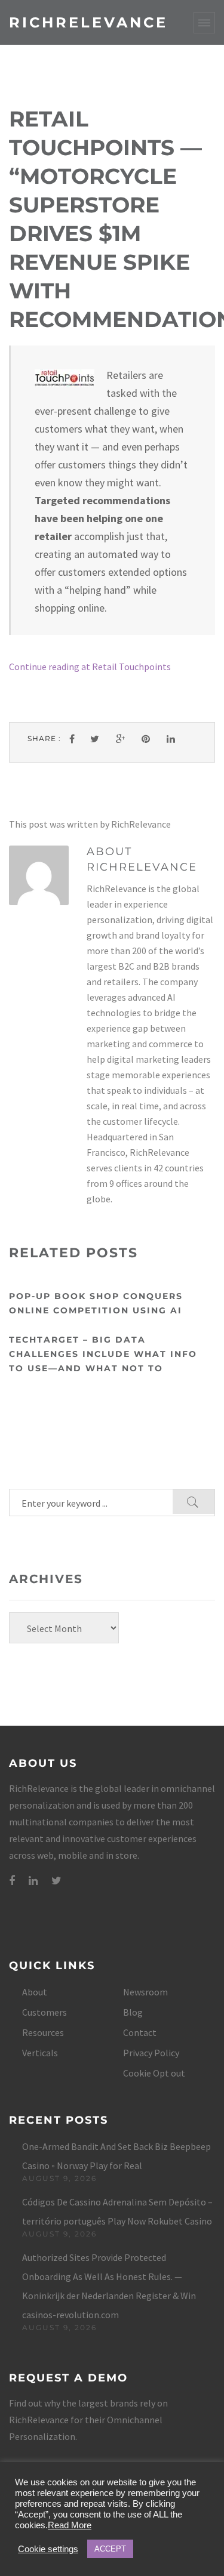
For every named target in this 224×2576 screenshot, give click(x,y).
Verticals (40, 2053)
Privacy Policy (151, 2053)
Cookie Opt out (154, 2073)
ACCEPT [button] (110, 2549)
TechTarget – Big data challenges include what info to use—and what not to (103, 1354)
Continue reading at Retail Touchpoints (90, 667)
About (35, 1992)
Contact (140, 2032)
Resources (43, 2032)
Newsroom (145, 1992)
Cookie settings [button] (48, 2549)
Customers (45, 2012)
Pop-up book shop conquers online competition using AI (96, 1303)
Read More (70, 2525)
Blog (133, 2012)
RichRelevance (88, 22)
